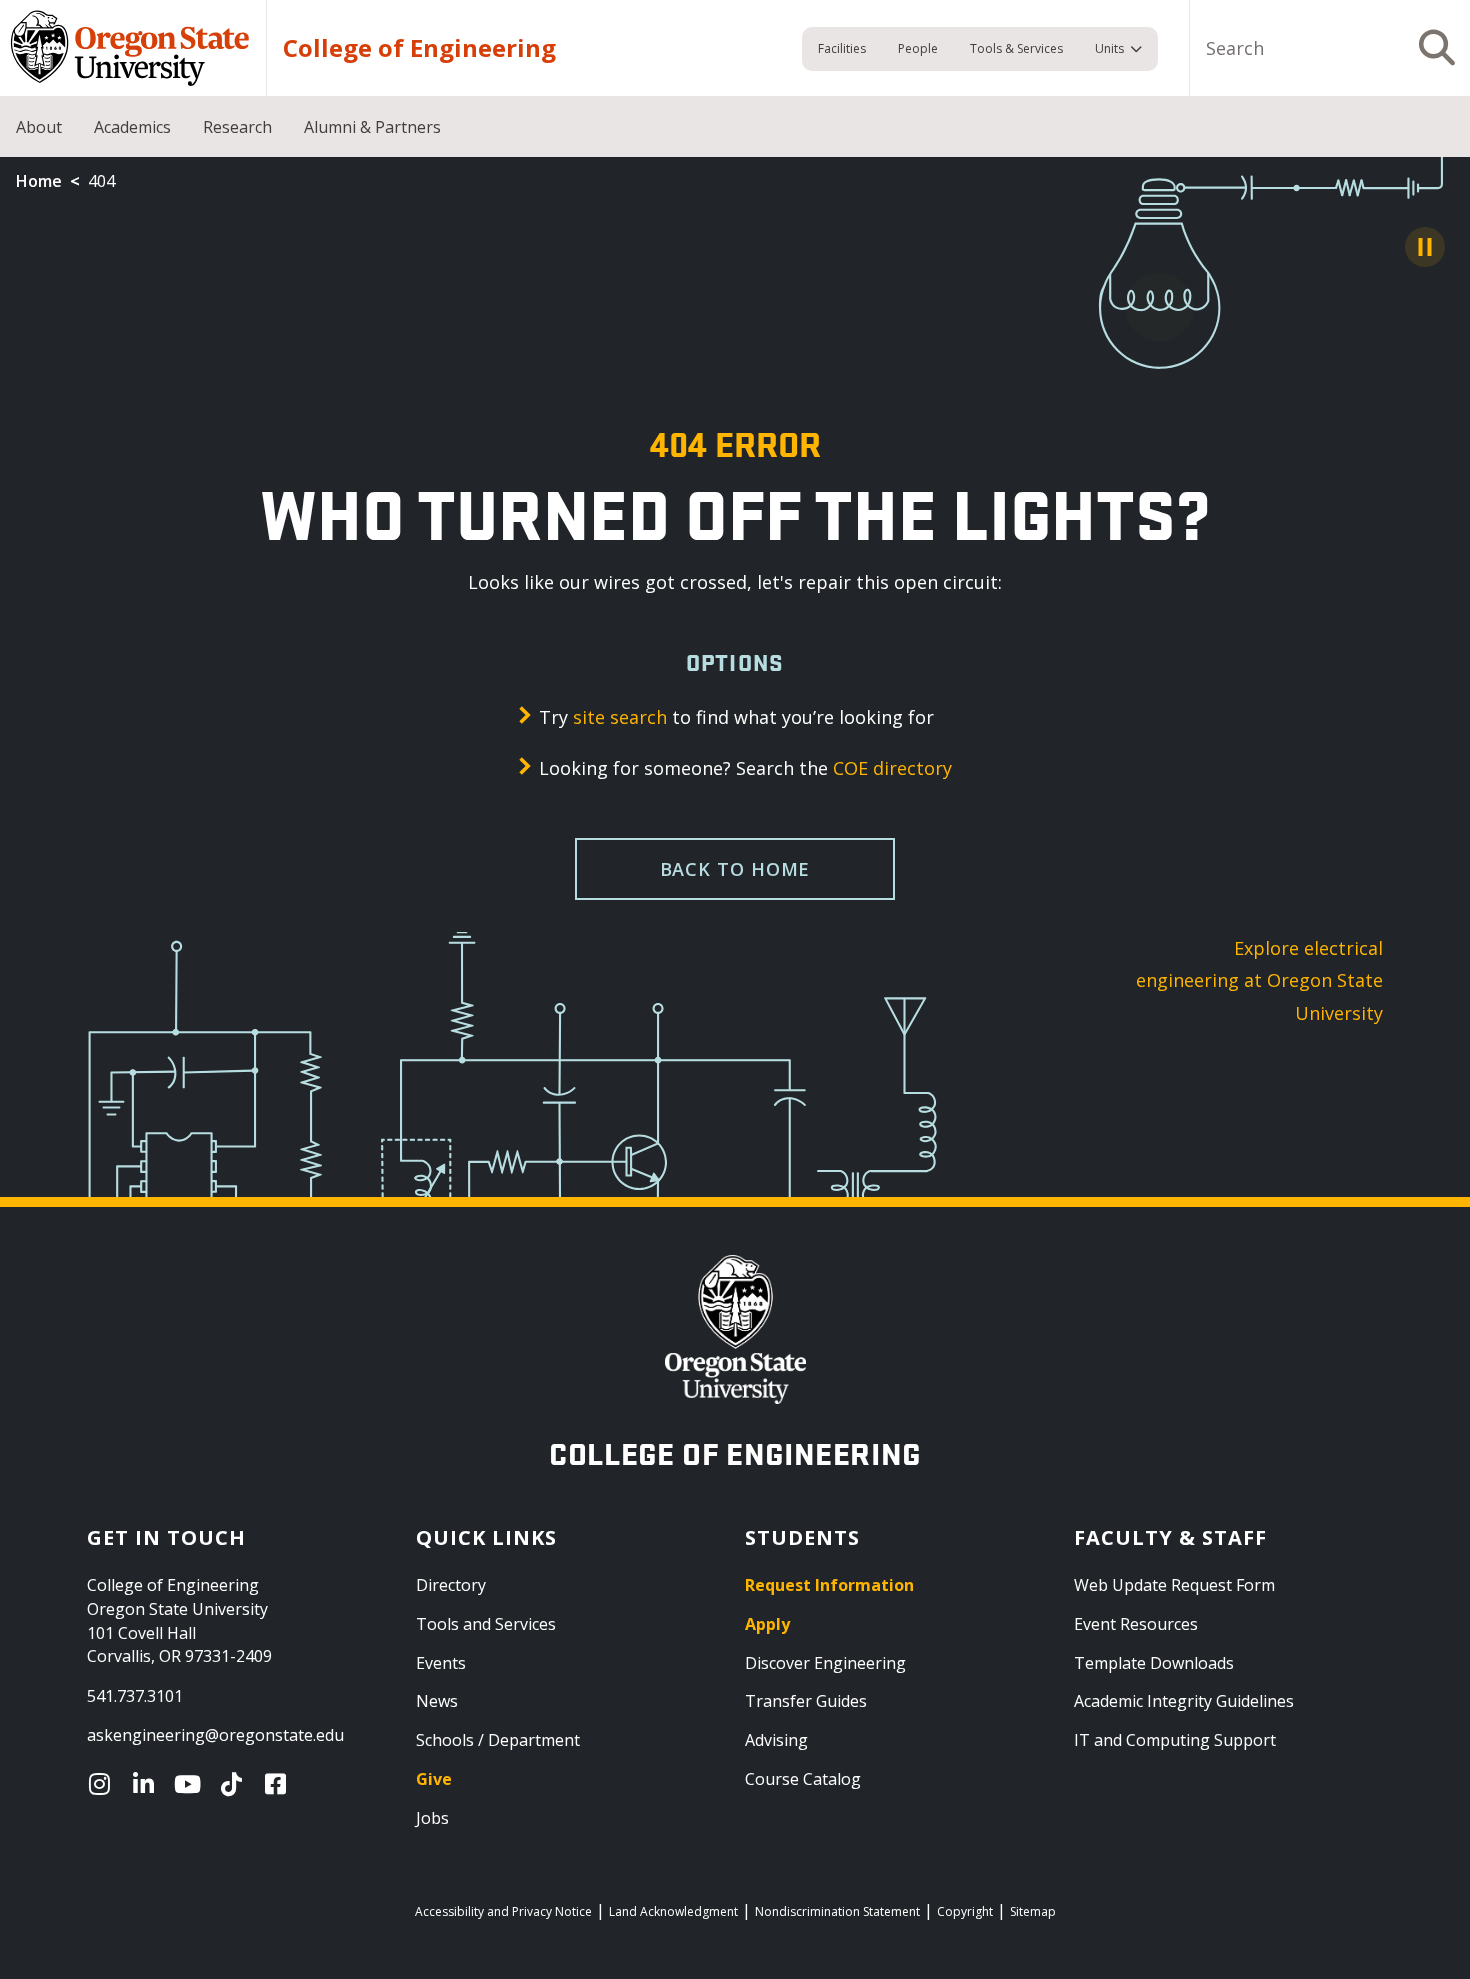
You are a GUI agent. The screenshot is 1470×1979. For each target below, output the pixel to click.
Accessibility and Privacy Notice (503, 1911)
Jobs (432, 1818)
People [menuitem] (918, 48)
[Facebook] (280, 1784)
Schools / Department (498, 1740)
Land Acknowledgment (673, 1911)
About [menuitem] (39, 127)
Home (39, 181)
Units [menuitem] (1109, 48)
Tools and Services (486, 1624)
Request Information (829, 1585)
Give (434, 1779)
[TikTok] (236, 1784)
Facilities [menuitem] (842, 48)
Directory (451, 1585)
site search (620, 717)
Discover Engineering (825, 1663)
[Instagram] (104, 1784)
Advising (776, 1740)
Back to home (735, 869)
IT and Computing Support (1175, 1740)
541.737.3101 (135, 1696)
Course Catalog (803, 1779)
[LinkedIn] (148, 1784)
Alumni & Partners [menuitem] (372, 127)
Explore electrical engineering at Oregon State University (1259, 980)
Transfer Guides (806, 1701)
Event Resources (1136, 1624)
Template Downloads (1154, 1663)
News (437, 1701)
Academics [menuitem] (132, 127)
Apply (767, 1624)
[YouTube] (192, 1784)
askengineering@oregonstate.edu (215, 1735)
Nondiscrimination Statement (837, 1911)
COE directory (892, 768)
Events (441, 1663)
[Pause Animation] (1425, 247)
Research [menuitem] (237, 127)
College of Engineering (419, 48)
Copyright (965, 1911)
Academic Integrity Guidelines (1184, 1701)
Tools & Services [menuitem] (1016, 48)
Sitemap (1033, 1911)
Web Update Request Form (1174, 1585)
